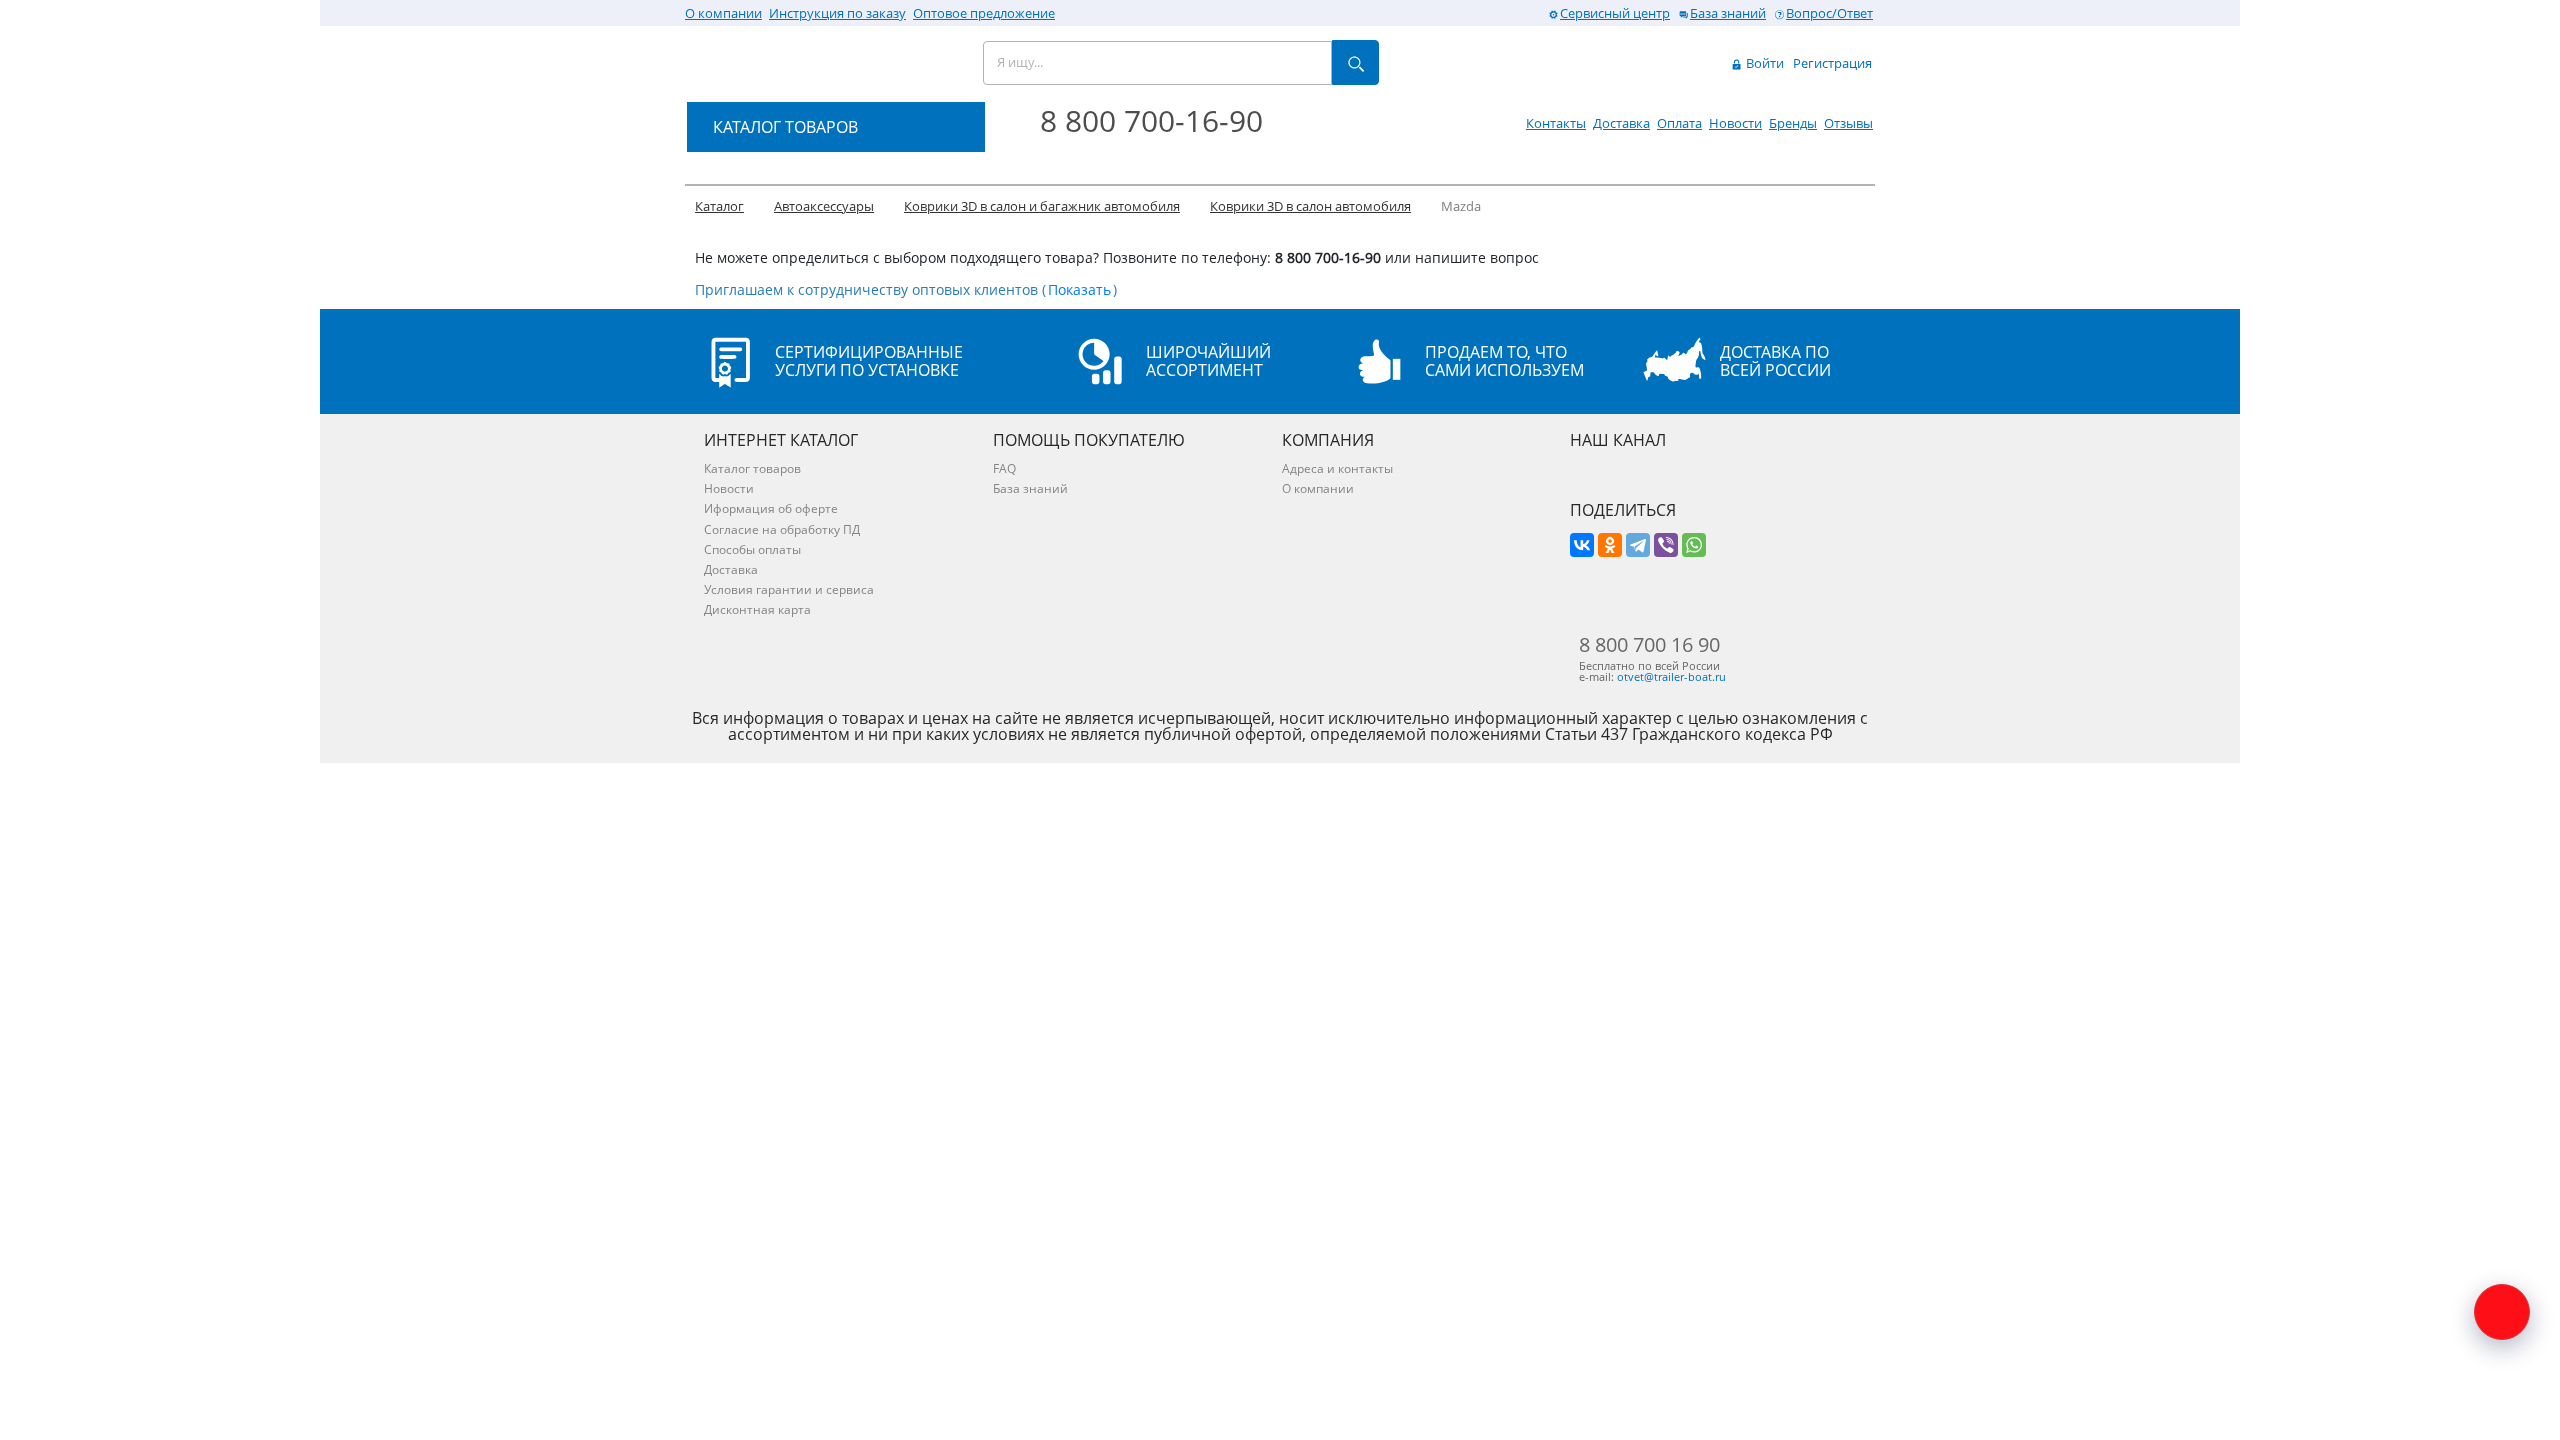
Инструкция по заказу (837, 13)
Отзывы (1848, 123)
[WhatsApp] (1694, 545)
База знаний (1728, 13)
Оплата (1679, 123)
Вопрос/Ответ (1829, 13)
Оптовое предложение (984, 13)
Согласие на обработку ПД (782, 529)
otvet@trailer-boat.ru (1671, 676)
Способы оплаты (752, 549)
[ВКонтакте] (1582, 545)
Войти (1763, 63)
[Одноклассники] (1610, 545)
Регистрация (1832, 63)
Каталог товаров (752, 468)
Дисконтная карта (757, 609)
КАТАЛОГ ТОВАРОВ (785, 127)
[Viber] (1666, 545)
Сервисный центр (1615, 13)
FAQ (1004, 468)
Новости (1735, 123)
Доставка (1621, 123)
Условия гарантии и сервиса (789, 589)
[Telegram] (1638, 545)
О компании (723, 13)
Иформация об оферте (771, 508)
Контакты (1556, 123)
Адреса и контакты (1337, 468)
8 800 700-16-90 (1151, 120)
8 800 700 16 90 (1649, 645)
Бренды (1793, 123)
